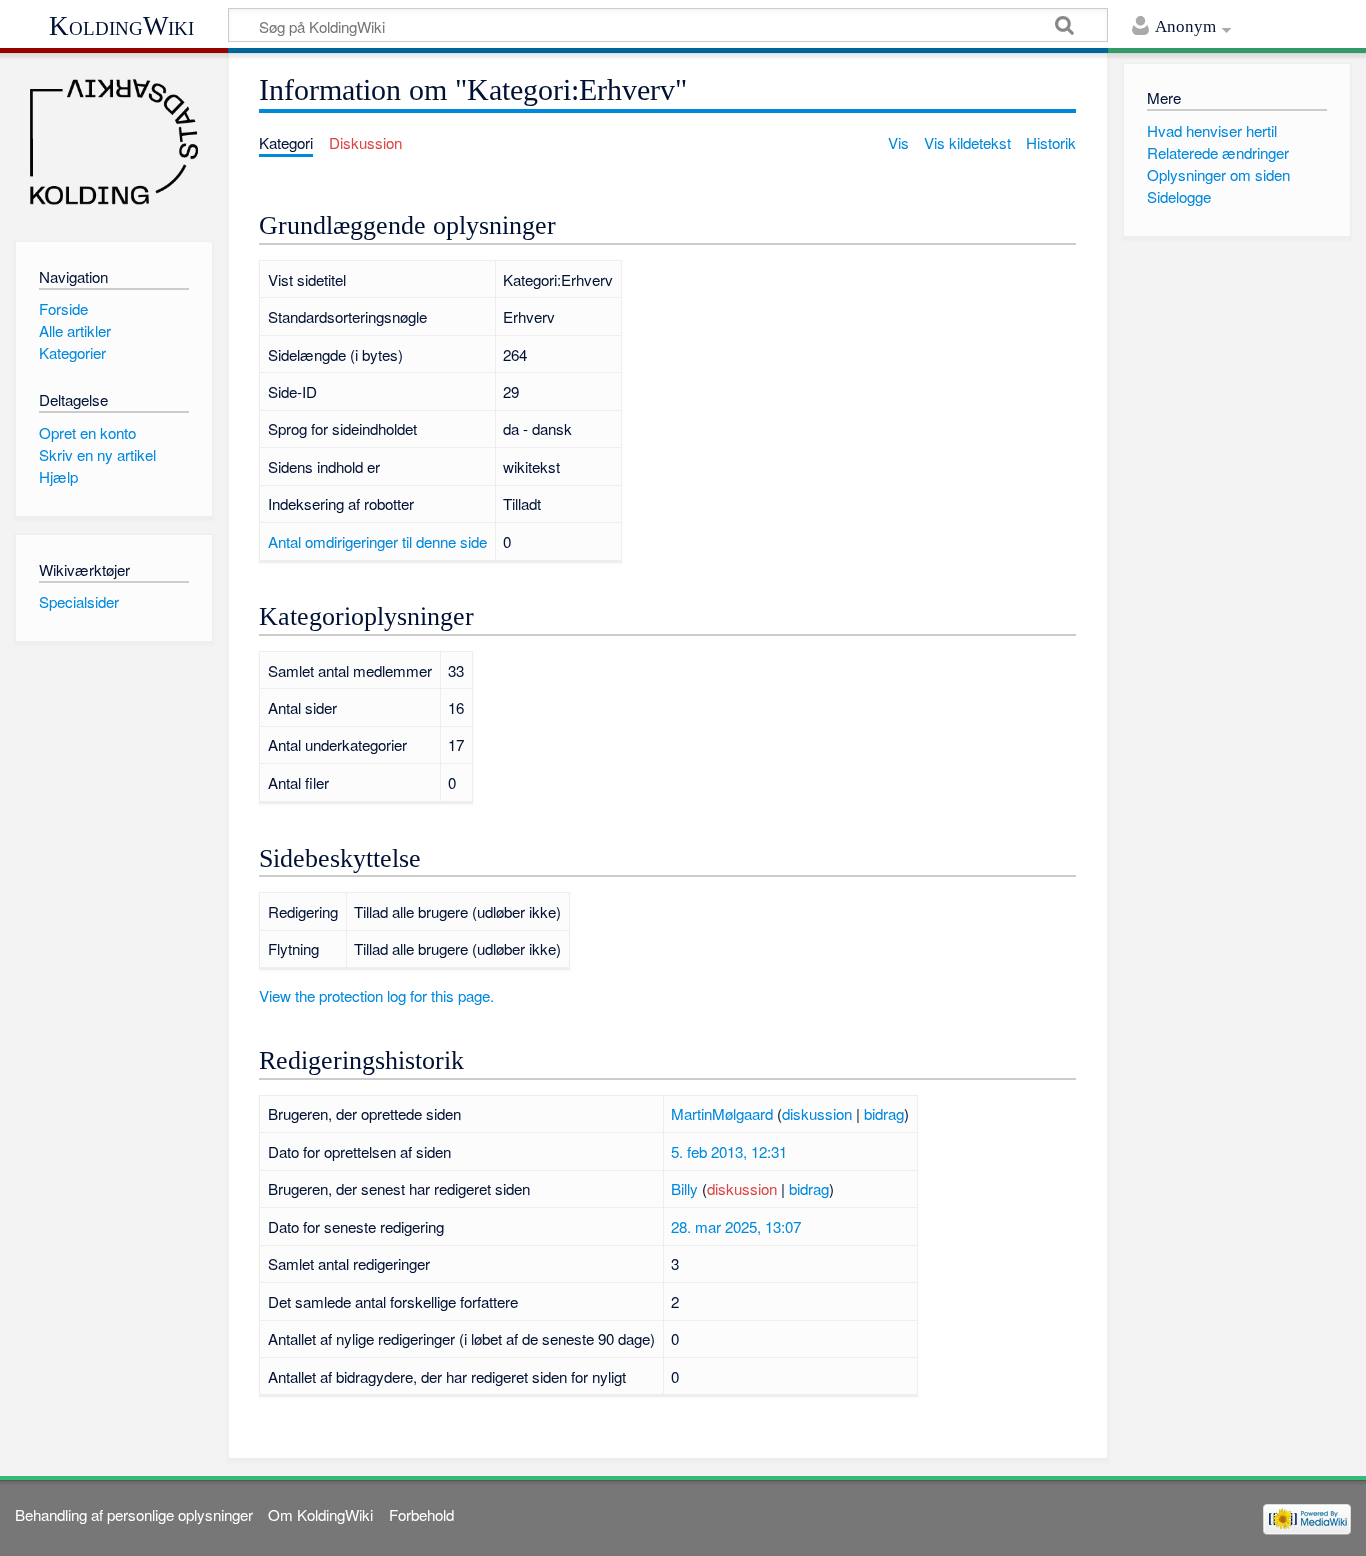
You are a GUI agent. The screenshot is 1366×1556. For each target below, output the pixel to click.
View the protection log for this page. (376, 995)
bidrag (884, 1113)
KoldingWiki (121, 26)
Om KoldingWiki (320, 1514)
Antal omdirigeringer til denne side (377, 541)
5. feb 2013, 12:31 (729, 1151)
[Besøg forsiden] (113, 142)
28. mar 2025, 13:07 (736, 1226)
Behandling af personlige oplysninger (134, 1514)
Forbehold (421, 1514)
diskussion (817, 1113)
